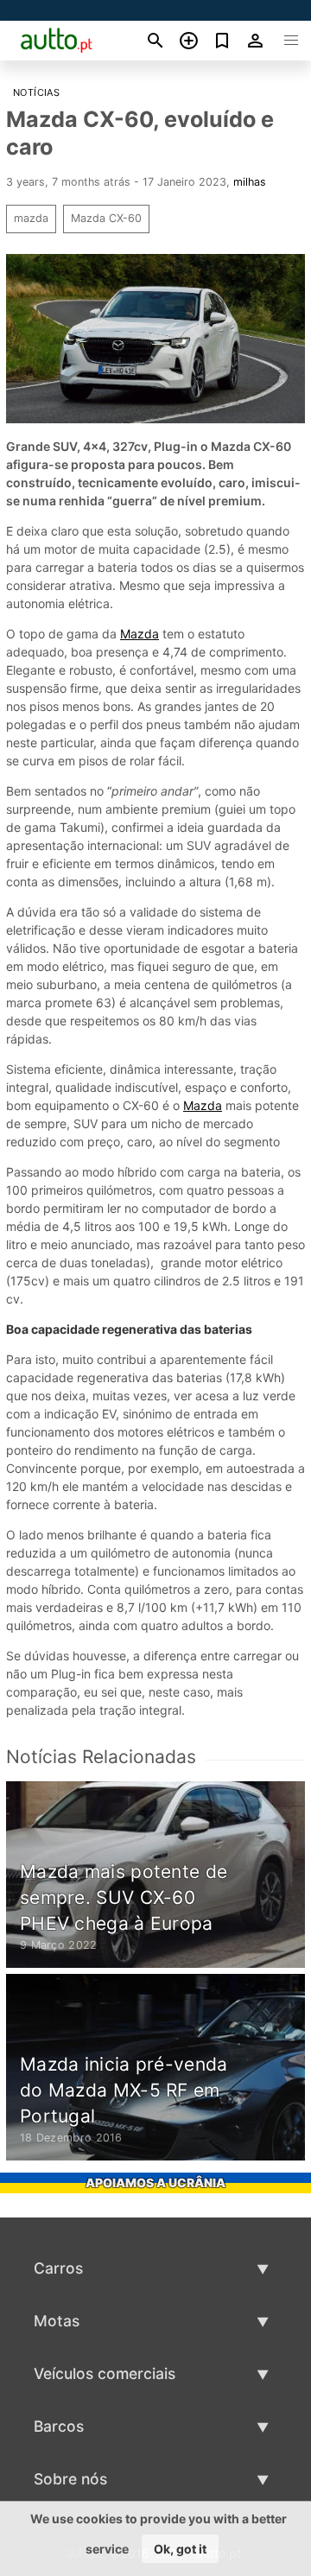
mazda (31, 218)
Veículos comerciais (105, 2373)
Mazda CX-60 (106, 218)
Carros (58, 2268)
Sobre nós (70, 2479)
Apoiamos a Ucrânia (155, 2183)
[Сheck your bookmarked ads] (222, 41)
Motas (57, 2321)
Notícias (36, 92)
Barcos (59, 2426)
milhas (250, 182)
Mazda (140, 634)
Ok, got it (180, 2549)
